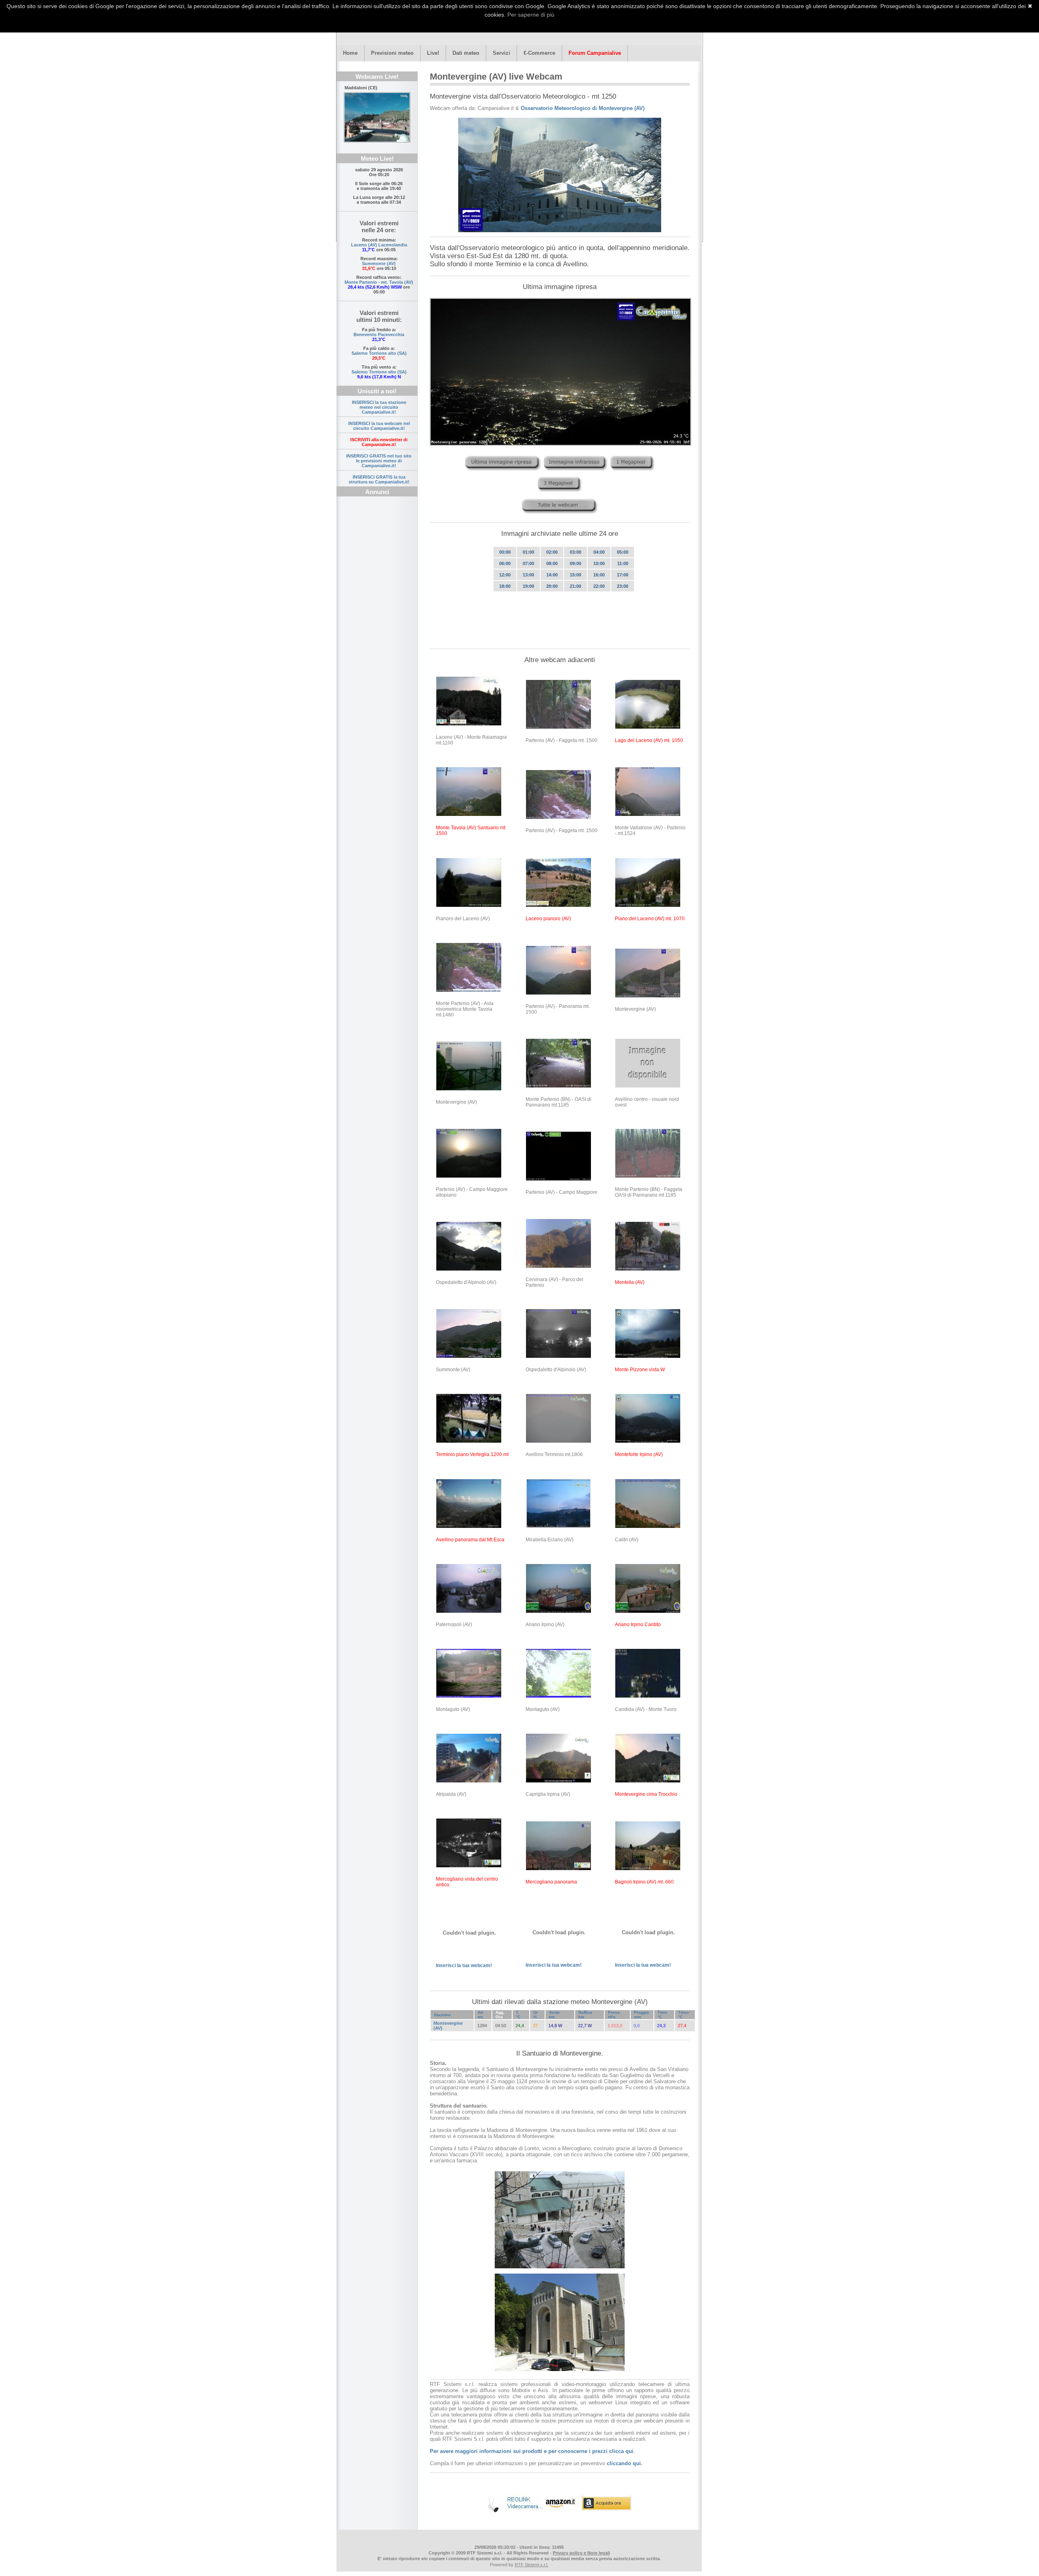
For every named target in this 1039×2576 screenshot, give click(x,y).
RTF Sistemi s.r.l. (531, 2565)
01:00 (528, 552)
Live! (433, 53)
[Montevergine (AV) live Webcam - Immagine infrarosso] (576, 473)
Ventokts (554, 2015)
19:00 (528, 586)
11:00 (623, 563)
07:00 (528, 563)
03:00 (576, 552)
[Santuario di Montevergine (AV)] (560, 175)
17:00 (623, 575)
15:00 (576, 575)
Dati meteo (466, 53)
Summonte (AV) (379, 263)
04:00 (599, 552)
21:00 (576, 586)
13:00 (528, 575)
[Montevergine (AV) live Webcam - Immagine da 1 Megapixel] (633, 473)
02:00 (552, 552)
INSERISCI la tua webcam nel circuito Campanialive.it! (379, 426)
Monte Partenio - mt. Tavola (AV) (379, 282)
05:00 (623, 552)
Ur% (536, 2015)
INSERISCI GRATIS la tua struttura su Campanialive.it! (379, 479)
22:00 (599, 586)
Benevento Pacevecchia (379, 334)
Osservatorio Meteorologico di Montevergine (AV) (583, 108)
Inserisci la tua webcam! (464, 1965)
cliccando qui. (625, 2463)
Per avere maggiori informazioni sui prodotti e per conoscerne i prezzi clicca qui (532, 2451)
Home (350, 53)
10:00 (599, 563)
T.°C (518, 2015)
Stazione (442, 2015)
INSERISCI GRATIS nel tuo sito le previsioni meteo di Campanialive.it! (379, 461)
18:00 (505, 586)
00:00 (505, 552)
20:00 (552, 586)
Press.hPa (614, 2015)
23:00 (623, 586)
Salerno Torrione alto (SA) (379, 353)
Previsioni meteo (392, 53)
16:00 (599, 575)
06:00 (505, 563)
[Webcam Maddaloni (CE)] (377, 117)
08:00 (552, 563)
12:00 (505, 575)
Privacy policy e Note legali (581, 2553)
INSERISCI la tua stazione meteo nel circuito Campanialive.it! (379, 407)
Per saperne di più (531, 15)
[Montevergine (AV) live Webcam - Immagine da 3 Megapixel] (560, 494)
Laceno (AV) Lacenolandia (379, 245)
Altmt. (481, 2015)
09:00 (576, 563)
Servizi (501, 53)
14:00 (552, 575)
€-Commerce (539, 53)
